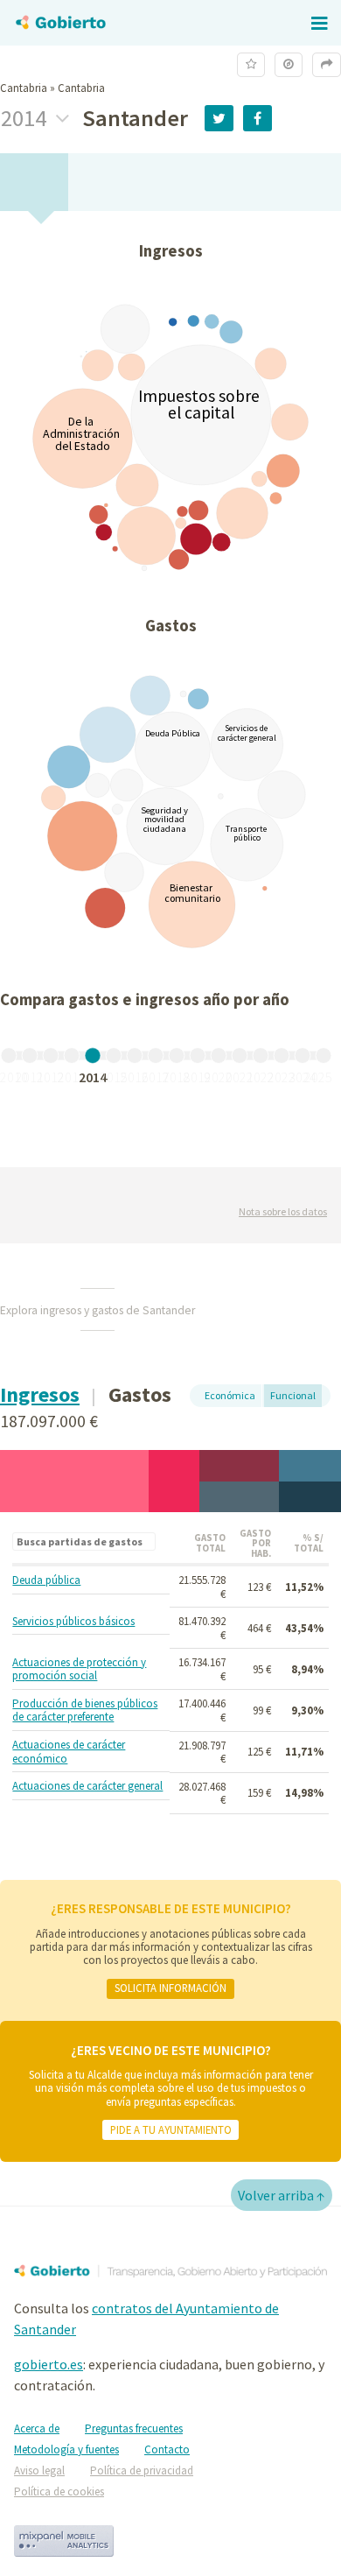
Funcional (293, 1395)
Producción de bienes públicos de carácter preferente (85, 1710)
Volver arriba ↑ (282, 2195)
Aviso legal (39, 2470)
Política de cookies (59, 2492)
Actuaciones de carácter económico (69, 1752)
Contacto (167, 2449)
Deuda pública (46, 1580)
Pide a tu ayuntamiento (171, 2129)
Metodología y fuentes (66, 2449)
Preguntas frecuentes (134, 2428)
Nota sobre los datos (283, 1211)
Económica (230, 1395)
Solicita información (170, 1988)
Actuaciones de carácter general (87, 1786)
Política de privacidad (142, 2470)
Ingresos (40, 1394)
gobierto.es (49, 2364)
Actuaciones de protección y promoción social (79, 1669)
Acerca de (37, 2428)
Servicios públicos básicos (73, 1622)
